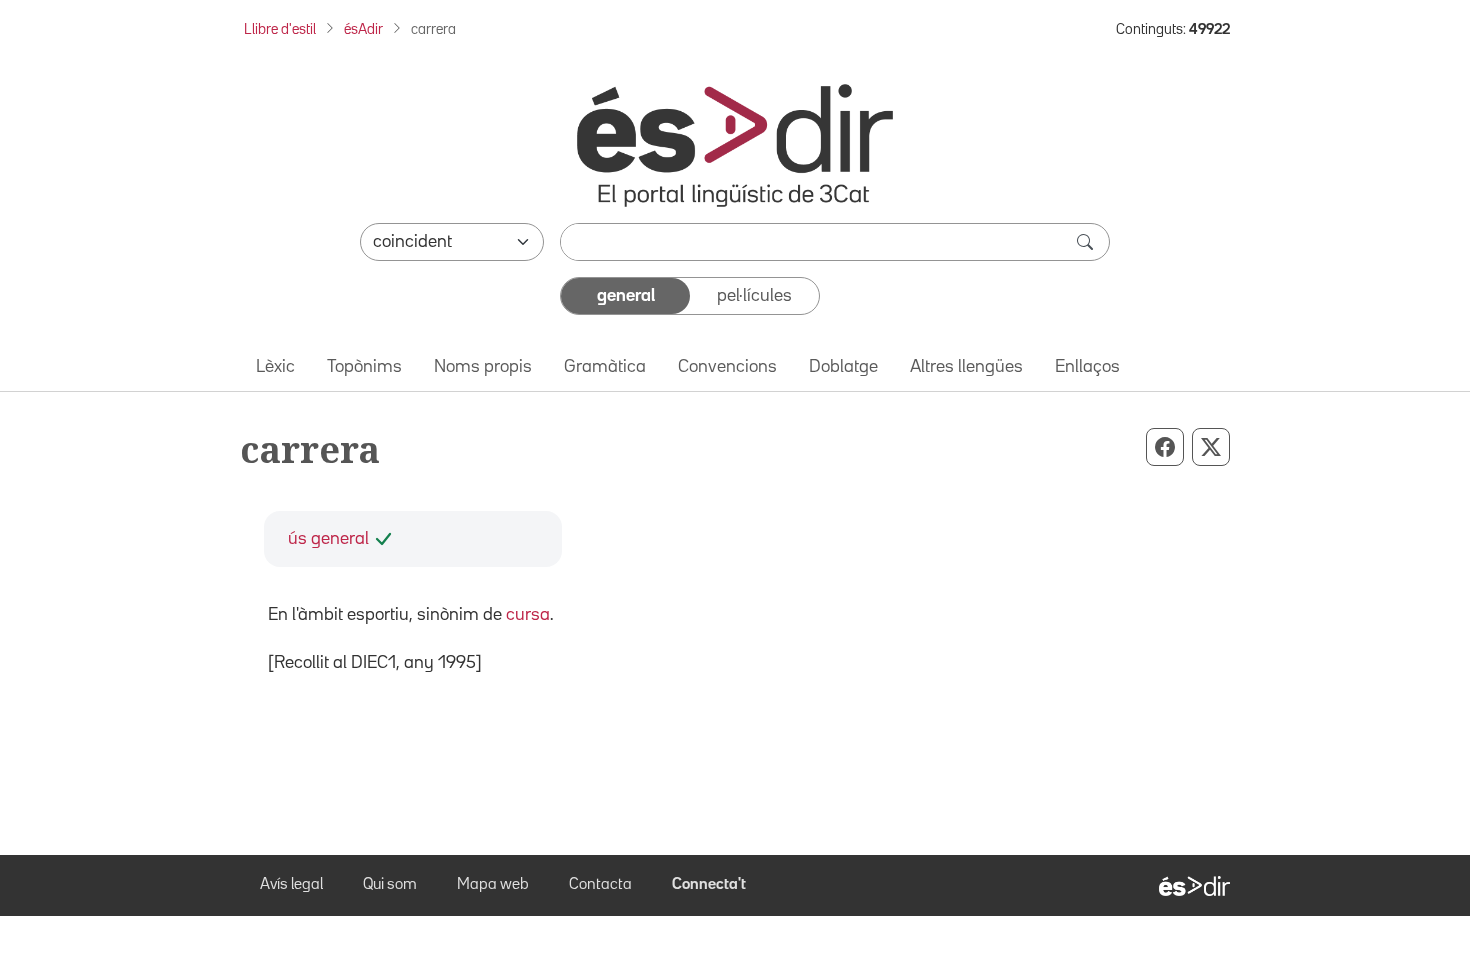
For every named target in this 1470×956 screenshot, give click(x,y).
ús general (328, 539)
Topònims (364, 367)
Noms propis (483, 367)
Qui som (390, 885)
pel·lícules (754, 296)
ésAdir (363, 29)
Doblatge (843, 367)
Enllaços (1087, 367)
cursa (528, 615)
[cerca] (1087, 242)
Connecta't (709, 885)
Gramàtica (605, 367)
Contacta (600, 885)
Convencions (727, 367)
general (626, 296)
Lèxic (275, 367)
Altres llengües (966, 367)
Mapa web (493, 885)
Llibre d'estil (280, 29)
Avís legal (291, 885)
